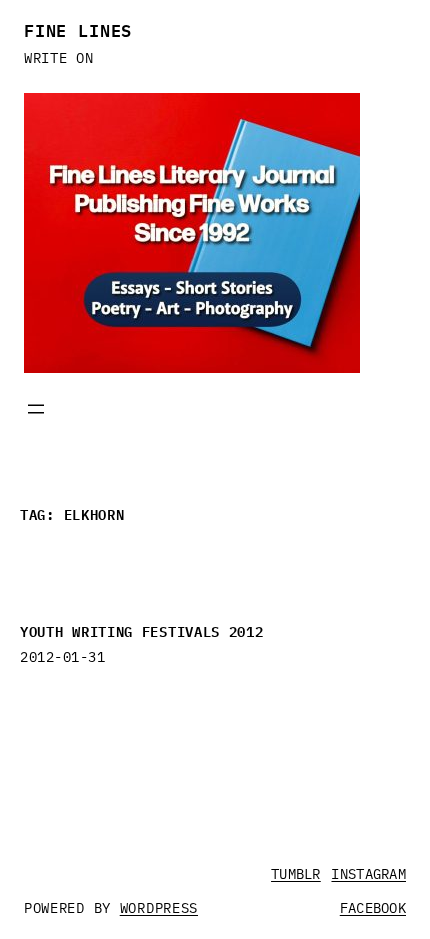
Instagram (368, 874)
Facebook (373, 908)
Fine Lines (78, 29)
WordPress (159, 908)
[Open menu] (36, 409)
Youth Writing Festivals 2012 (142, 630)
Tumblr (296, 874)
